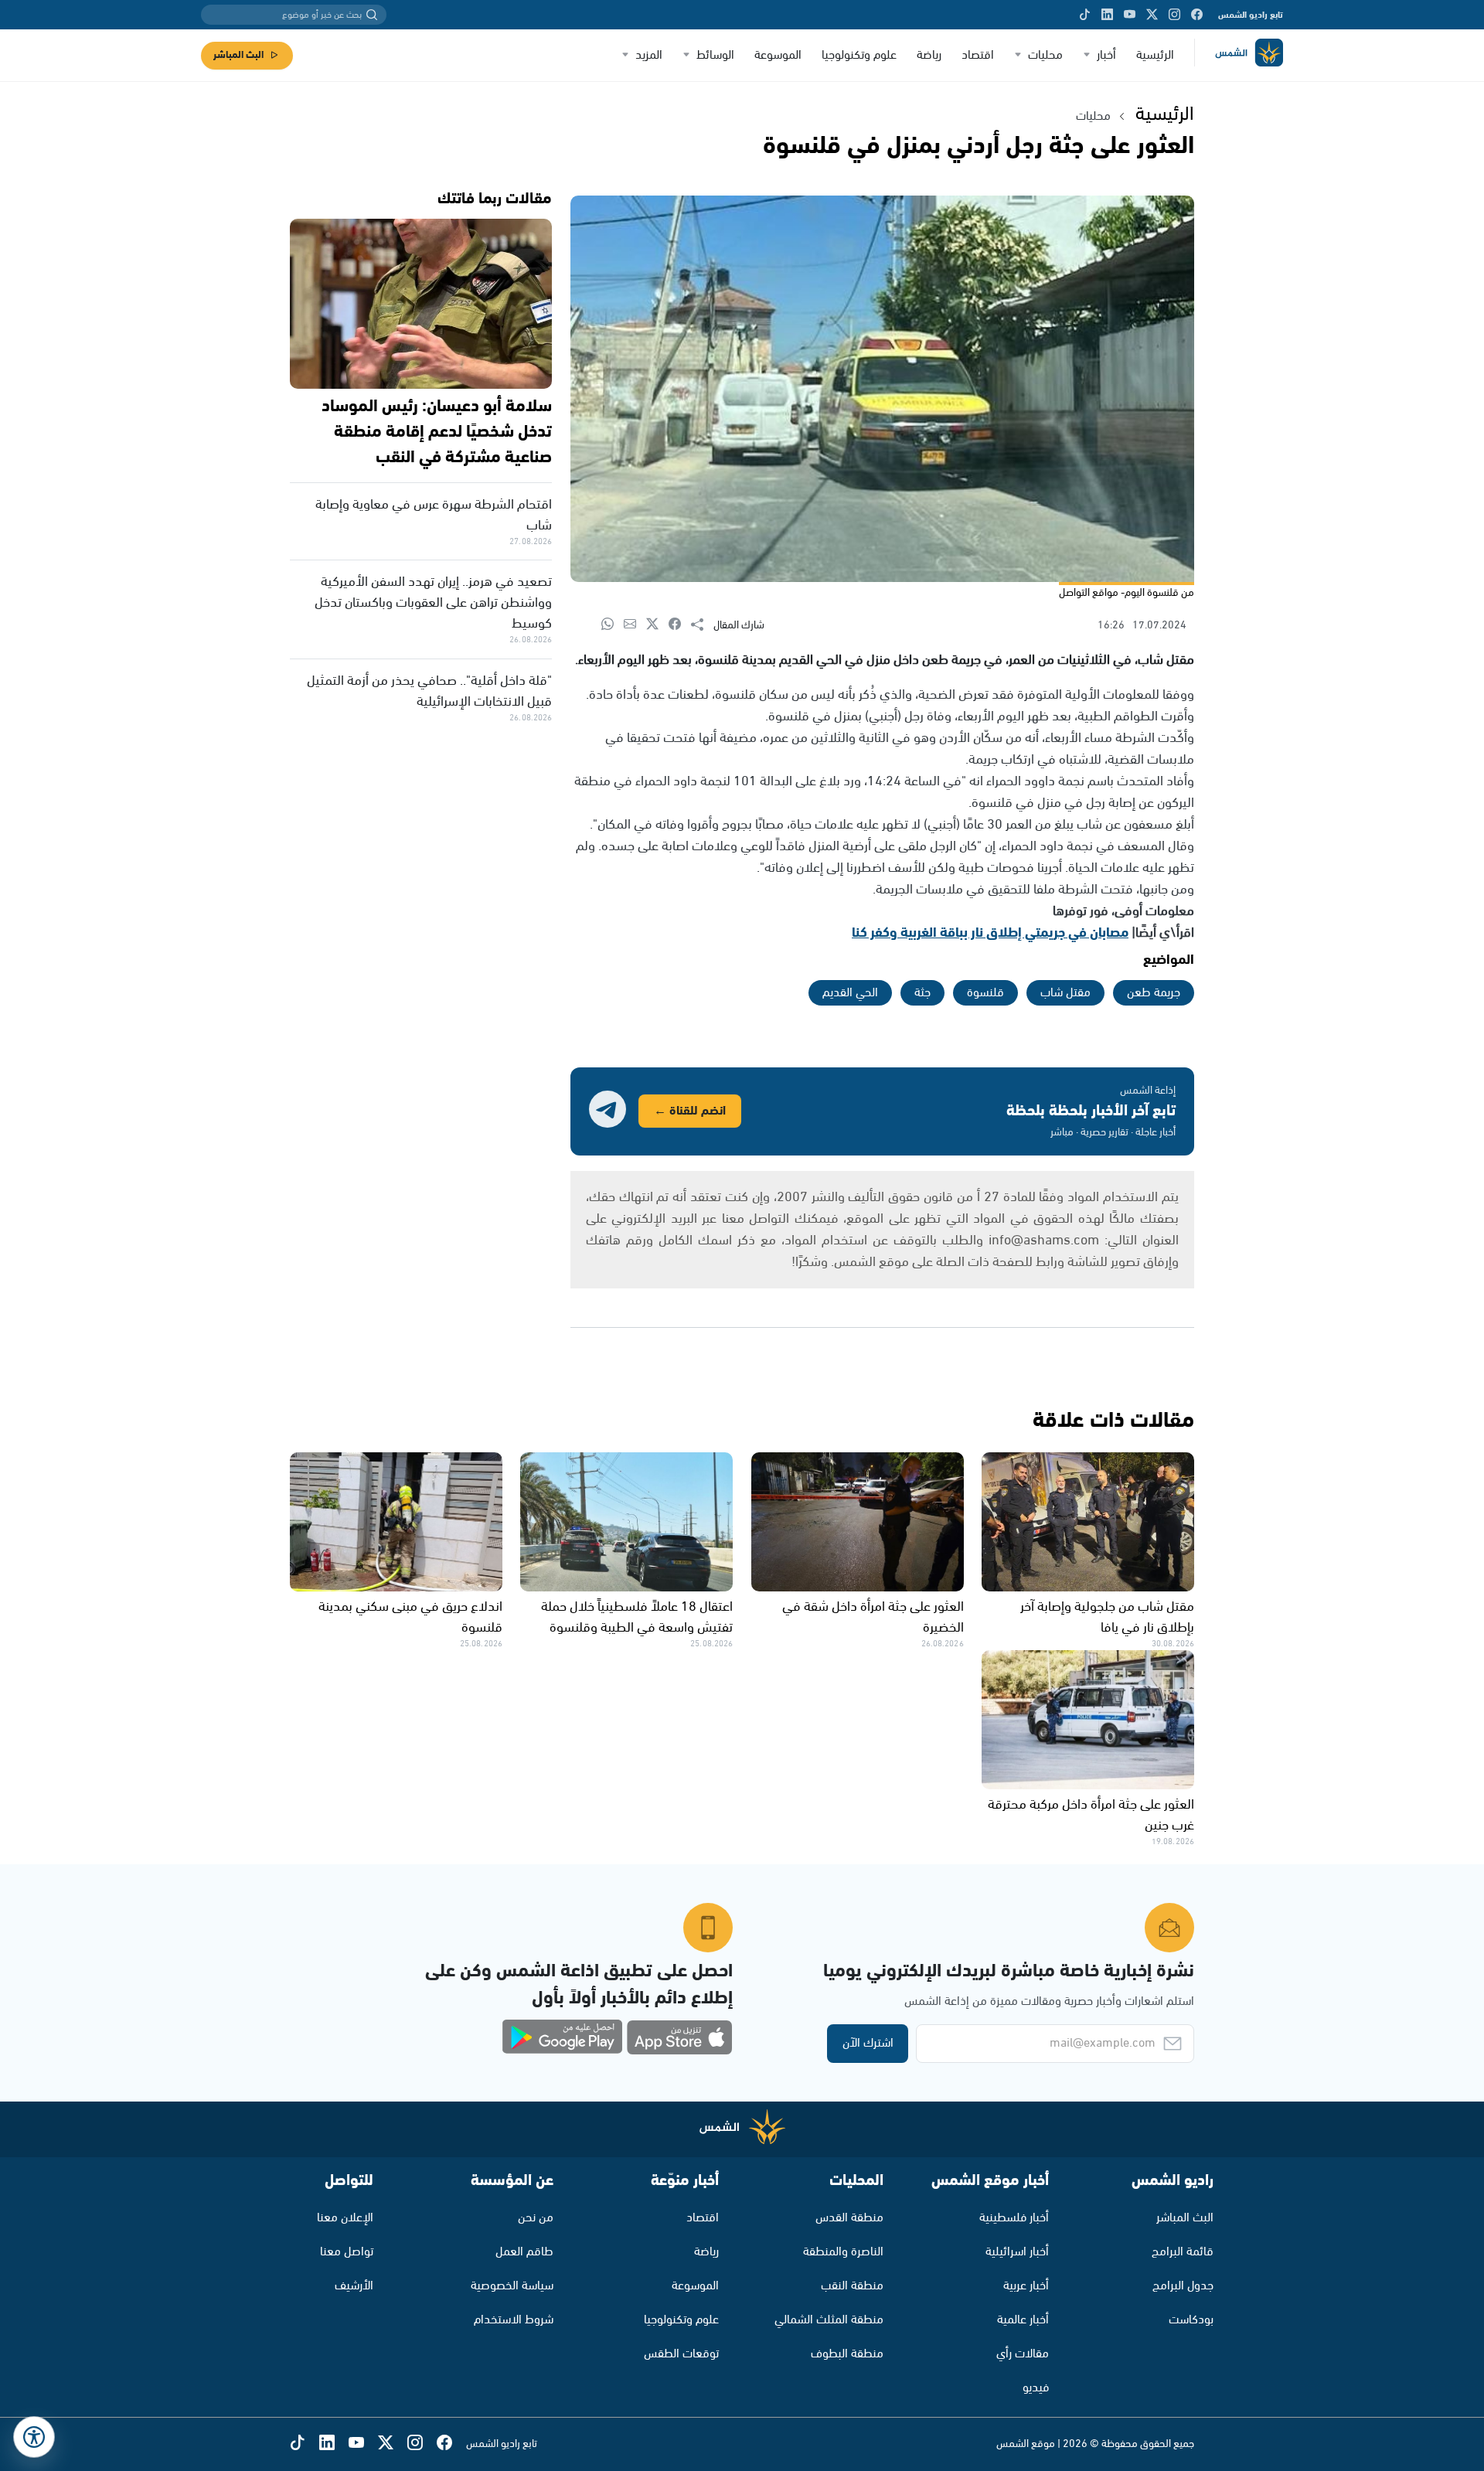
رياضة (929, 55)
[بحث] (372, 15)
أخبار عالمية (1023, 2320)
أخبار (1106, 55)
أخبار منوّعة (685, 2181)
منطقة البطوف (847, 2354)
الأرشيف (354, 2286)
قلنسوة (985, 993)
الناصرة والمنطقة (843, 2252)
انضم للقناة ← (690, 1111)
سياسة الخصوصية (512, 2286)
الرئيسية (1155, 55)
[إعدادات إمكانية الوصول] (34, 2437)
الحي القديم (850, 993)
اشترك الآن (868, 2043)
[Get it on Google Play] (563, 2037)
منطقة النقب (852, 2286)
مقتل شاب (1065, 993)
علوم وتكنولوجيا (859, 55)
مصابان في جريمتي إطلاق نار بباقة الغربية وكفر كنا (990, 933)
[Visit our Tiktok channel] (1085, 15)
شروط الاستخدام (514, 2320)
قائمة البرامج (1183, 2252)
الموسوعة (778, 55)
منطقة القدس (849, 2218)
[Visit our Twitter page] (1152, 15)
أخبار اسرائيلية (1017, 2252)
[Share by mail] (635, 625)
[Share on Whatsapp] (613, 625)
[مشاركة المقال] (702, 625)
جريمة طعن (1154, 993)
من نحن (536, 2218)
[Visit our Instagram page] (1174, 15)
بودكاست (1191, 2320)
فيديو (1036, 2388)
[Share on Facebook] (680, 625)
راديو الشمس (1173, 2181)
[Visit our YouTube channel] (1130, 15)
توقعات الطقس (681, 2354)
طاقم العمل (524, 2252)
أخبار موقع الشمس (990, 2181)
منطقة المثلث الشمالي (829, 2320)
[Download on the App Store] (679, 2037)
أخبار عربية (1026, 2286)
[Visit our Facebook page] (1197, 15)
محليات (1045, 55)
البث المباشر (238, 55)
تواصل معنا (347, 2252)
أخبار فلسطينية (1014, 2218)
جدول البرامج (1183, 2286)
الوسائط (715, 55)
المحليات (856, 2181)
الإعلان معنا (345, 2218)
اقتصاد (978, 55)
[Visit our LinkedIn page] (1107, 15)
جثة (922, 993)
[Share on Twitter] (657, 625)
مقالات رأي (1023, 2354)
